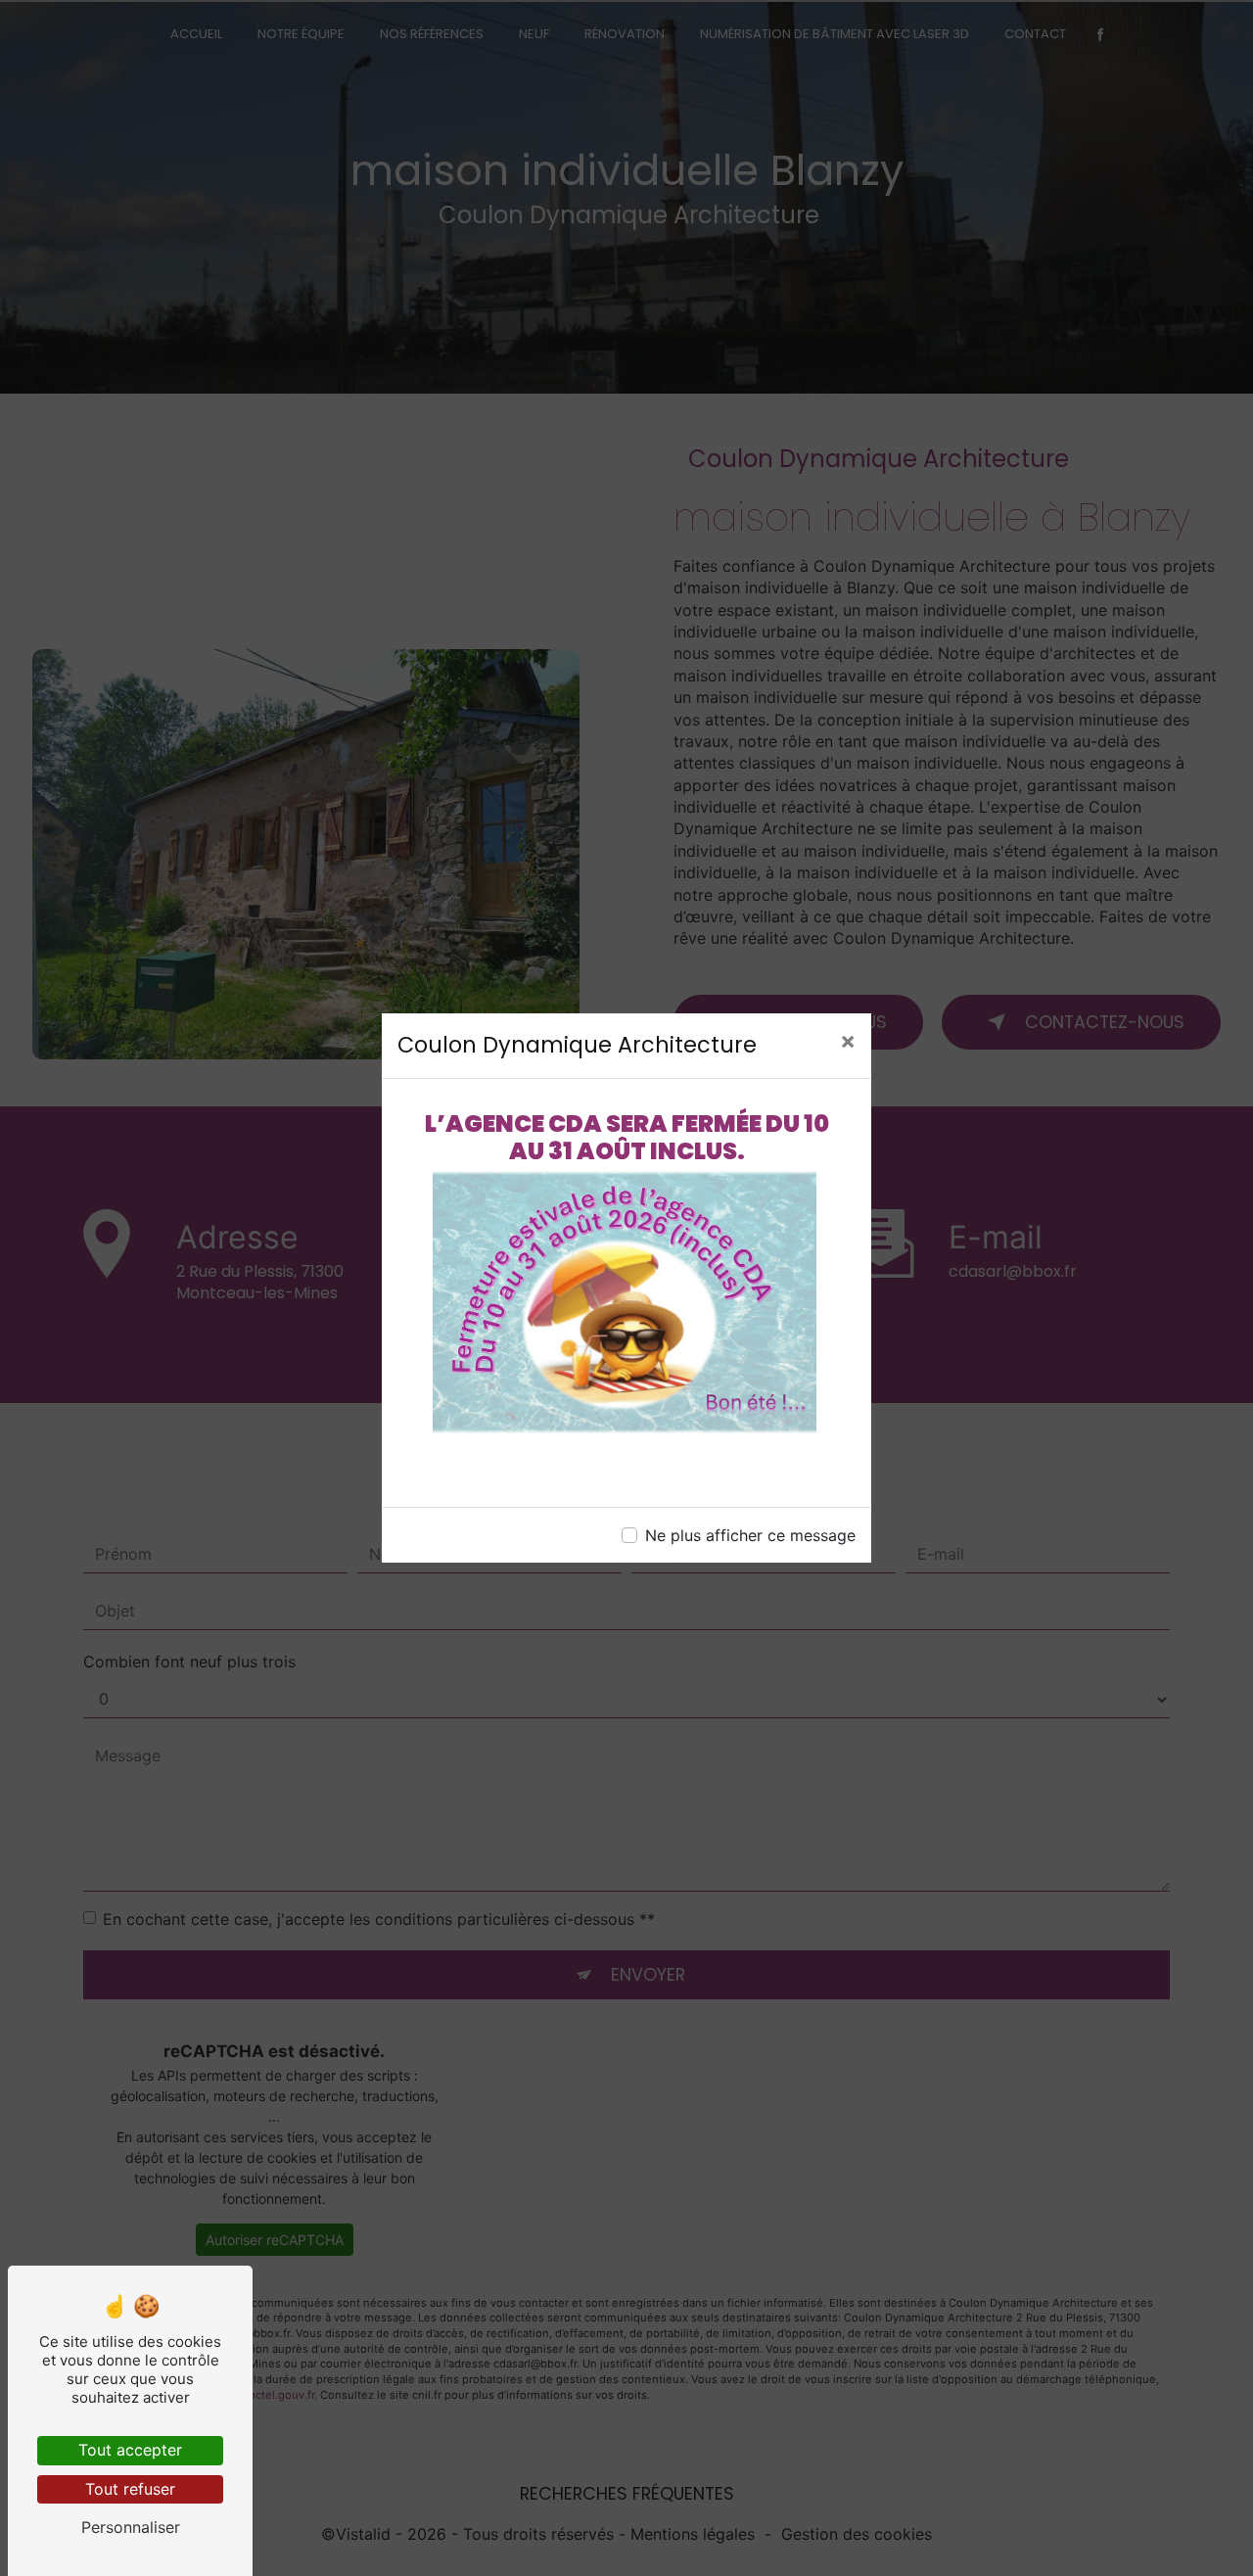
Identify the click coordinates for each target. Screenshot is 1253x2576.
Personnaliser (131, 2527)
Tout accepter (130, 2450)
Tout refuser (130, 2489)
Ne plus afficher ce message (750, 1535)
